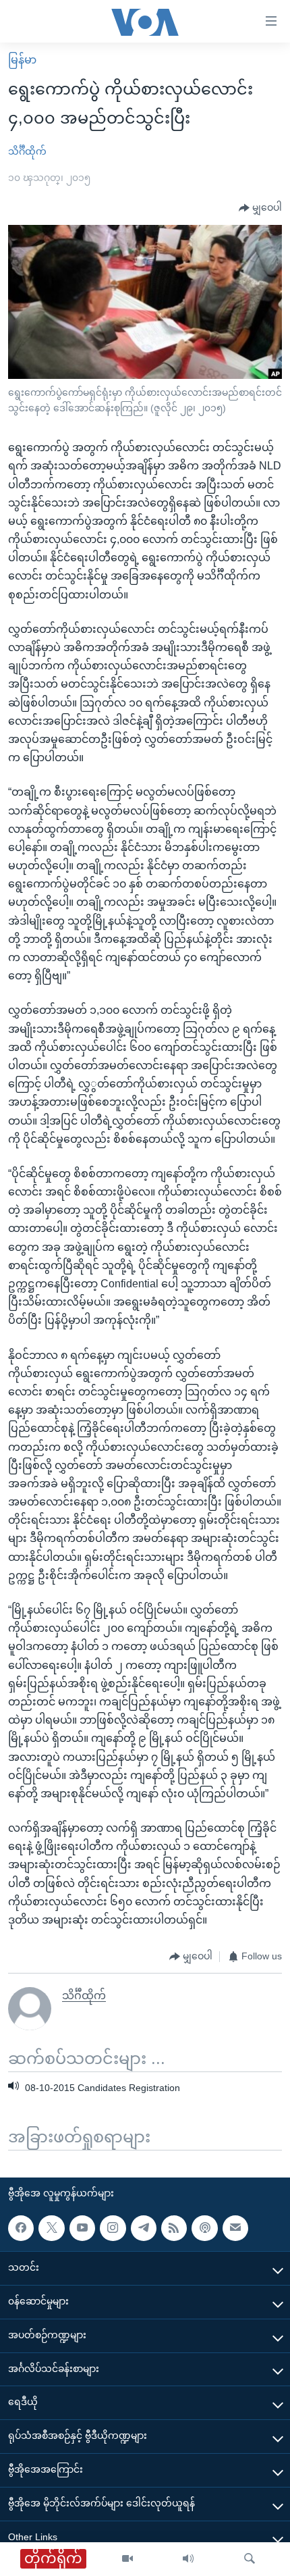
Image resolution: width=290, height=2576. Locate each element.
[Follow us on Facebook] (21, 2228)
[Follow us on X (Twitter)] (51, 2228)
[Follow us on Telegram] (144, 2228)
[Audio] (188, 2559)
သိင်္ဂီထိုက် (27, 151)
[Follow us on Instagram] (113, 2228)
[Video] (127, 2559)
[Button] (260, 208)
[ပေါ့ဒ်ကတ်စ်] (204, 2228)
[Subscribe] (235, 2228)
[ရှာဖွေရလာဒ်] (250, 2559)
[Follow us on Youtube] (82, 2228)
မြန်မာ (22, 60)
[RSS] (174, 2228)
